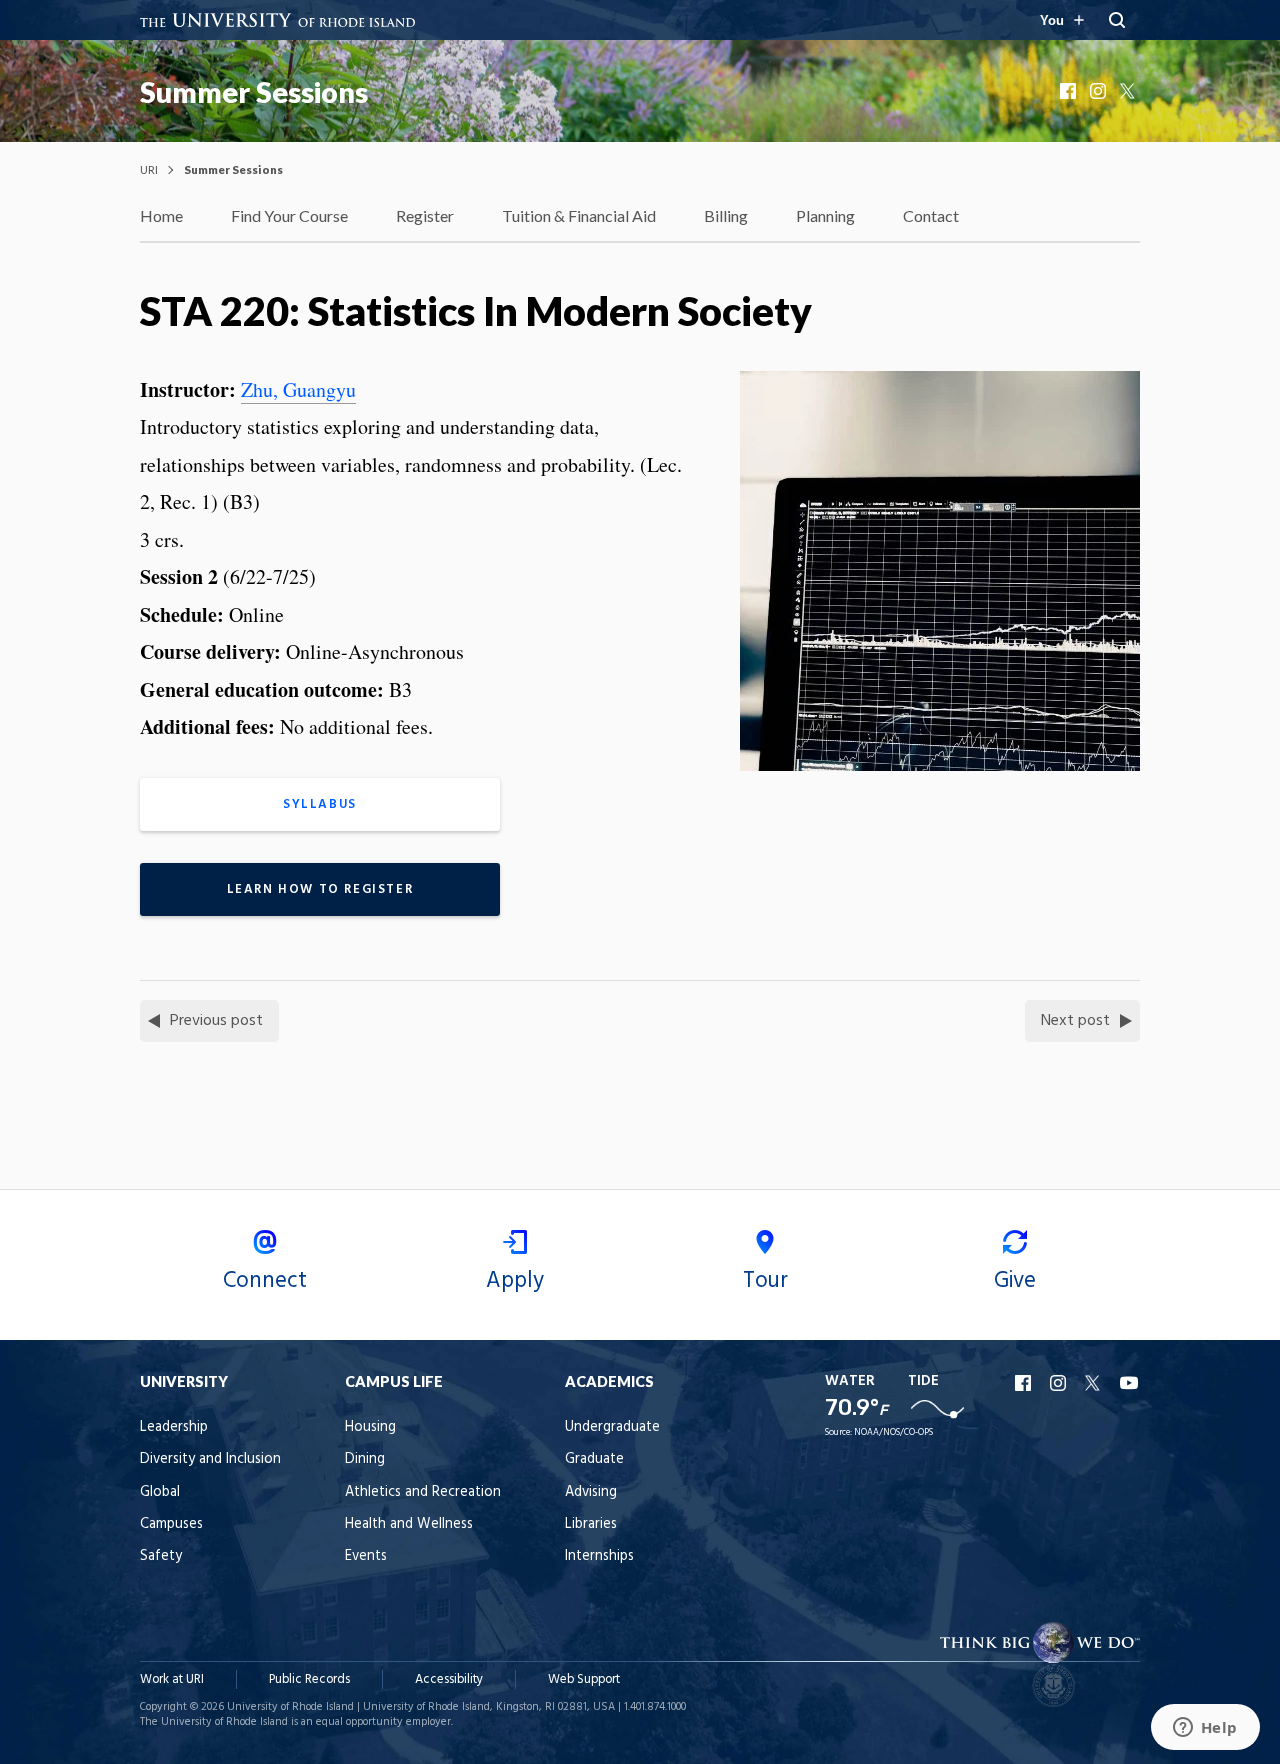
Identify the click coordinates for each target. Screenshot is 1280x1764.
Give (1015, 1281)
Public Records (309, 1679)
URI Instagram (1060, 1383)
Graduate (594, 1459)
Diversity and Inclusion (210, 1459)
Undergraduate (612, 1427)
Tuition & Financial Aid (579, 215)
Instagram (1100, 91)
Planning (825, 215)
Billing (726, 215)
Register (425, 215)
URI (149, 169)
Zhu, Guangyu (298, 389)
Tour (765, 1281)
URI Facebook (1025, 1383)
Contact (931, 215)
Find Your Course (289, 215)
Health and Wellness (409, 1524)
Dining (365, 1459)
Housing (370, 1427)
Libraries (591, 1524)
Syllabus (320, 804)
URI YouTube (1130, 1383)
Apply (515, 1281)
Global (160, 1492)
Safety (161, 1556)
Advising (591, 1492)
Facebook (1070, 91)
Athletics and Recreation (423, 1492)
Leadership (174, 1427)
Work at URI (172, 1679)
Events (366, 1556)
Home (161, 215)
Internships (599, 1556)
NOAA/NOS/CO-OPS (893, 1432)
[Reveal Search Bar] (1117, 20)
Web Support (584, 1679)
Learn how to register (320, 889)
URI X (1095, 1383)
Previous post (216, 1021)
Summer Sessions (254, 92)
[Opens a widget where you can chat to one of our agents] (1205, 1729)
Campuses (171, 1524)
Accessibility (449, 1679)
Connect (265, 1281)
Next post (1075, 1021)
